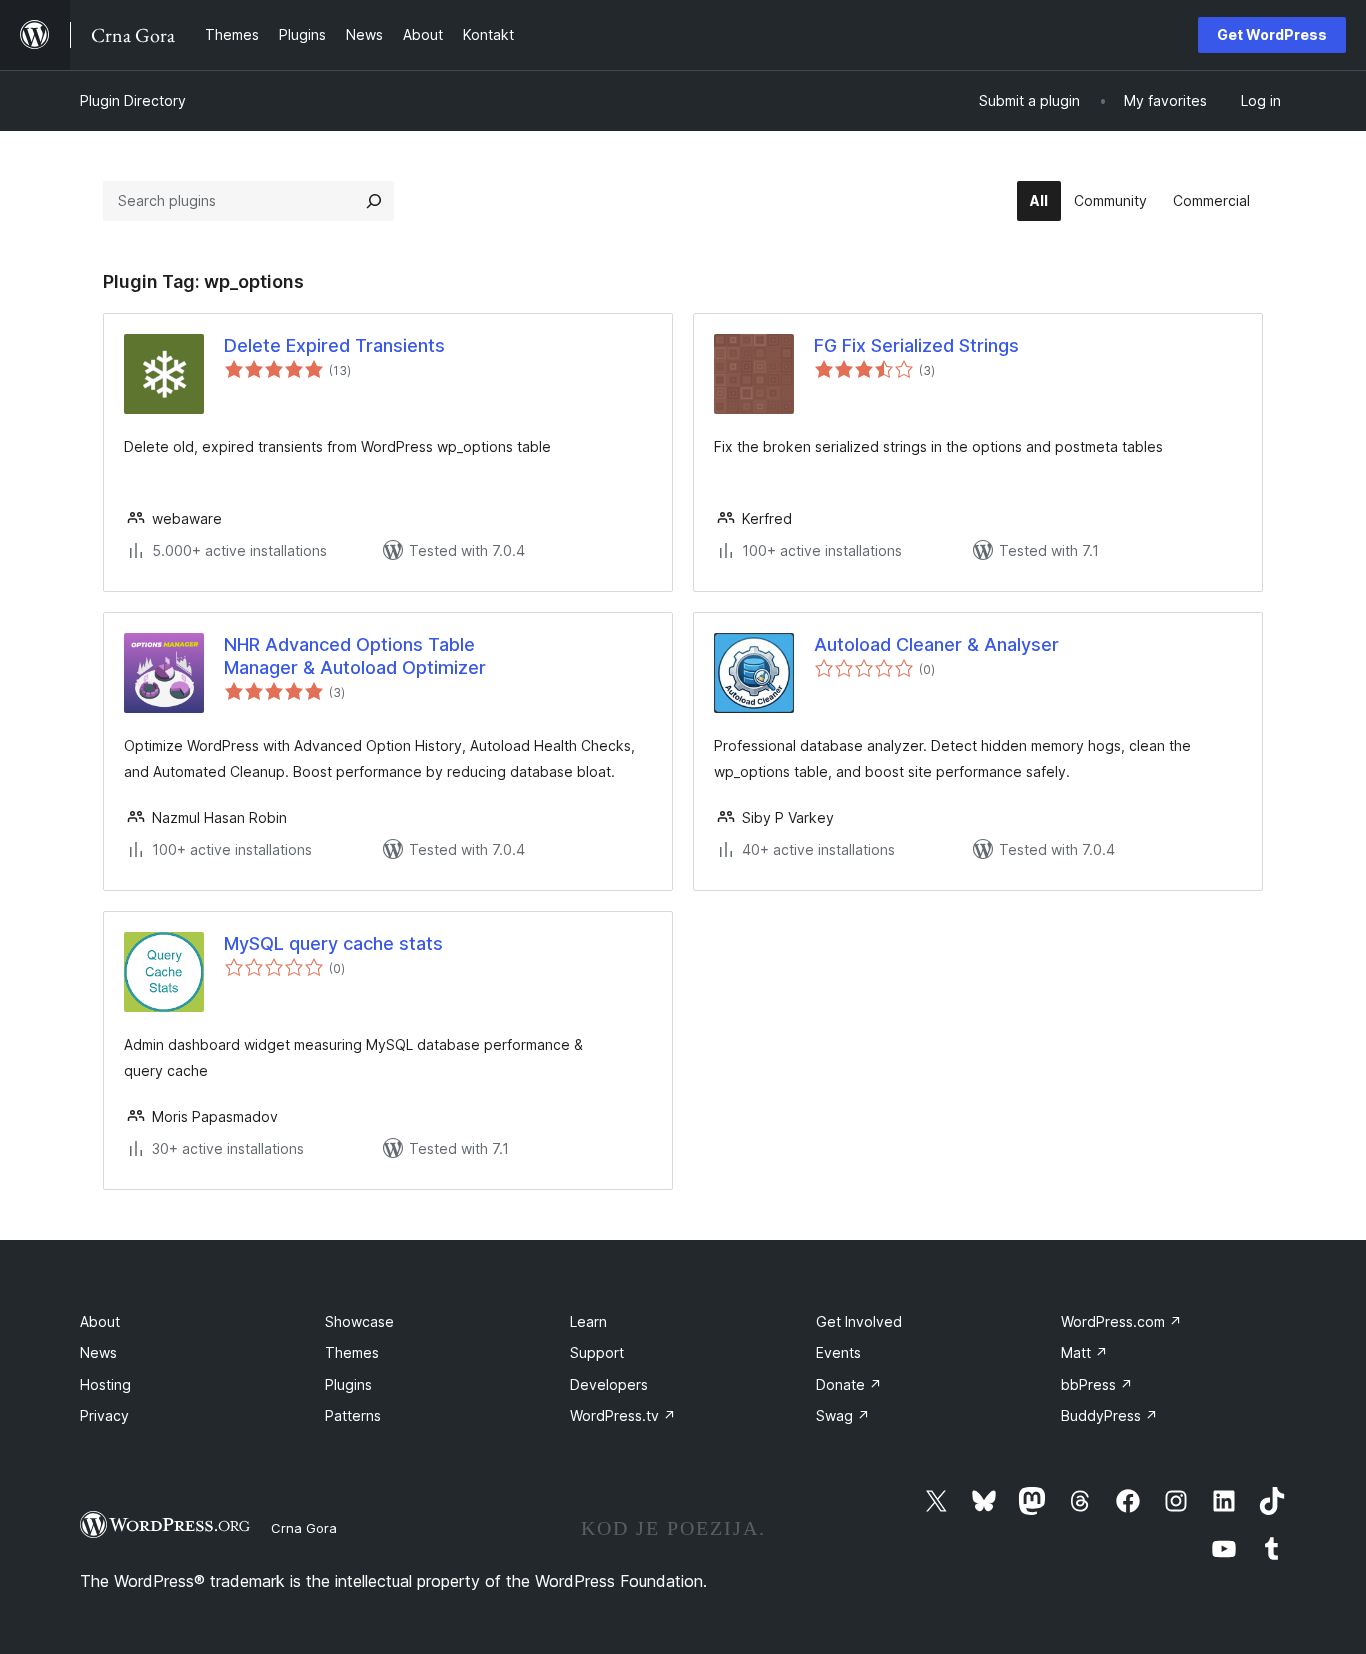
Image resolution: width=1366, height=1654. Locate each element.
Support (597, 1352)
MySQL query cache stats (333, 943)
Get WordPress (1272, 34)
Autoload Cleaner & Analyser (936, 644)
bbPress (1097, 1384)
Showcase (359, 1321)
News (98, 1352)
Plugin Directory (133, 100)
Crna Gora (304, 1528)
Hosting (105, 1384)
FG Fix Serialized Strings (916, 345)
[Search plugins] (374, 201)
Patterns (353, 1415)
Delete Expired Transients (334, 345)
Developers (609, 1384)
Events (838, 1352)
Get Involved (859, 1321)
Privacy (104, 1415)
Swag (843, 1415)
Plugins (348, 1384)
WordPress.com (1121, 1321)
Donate (849, 1384)
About (100, 1321)
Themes (352, 1352)
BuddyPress (1109, 1415)
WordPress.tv (623, 1415)
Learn (588, 1321)
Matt (1084, 1352)
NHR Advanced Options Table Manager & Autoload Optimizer (355, 656)
